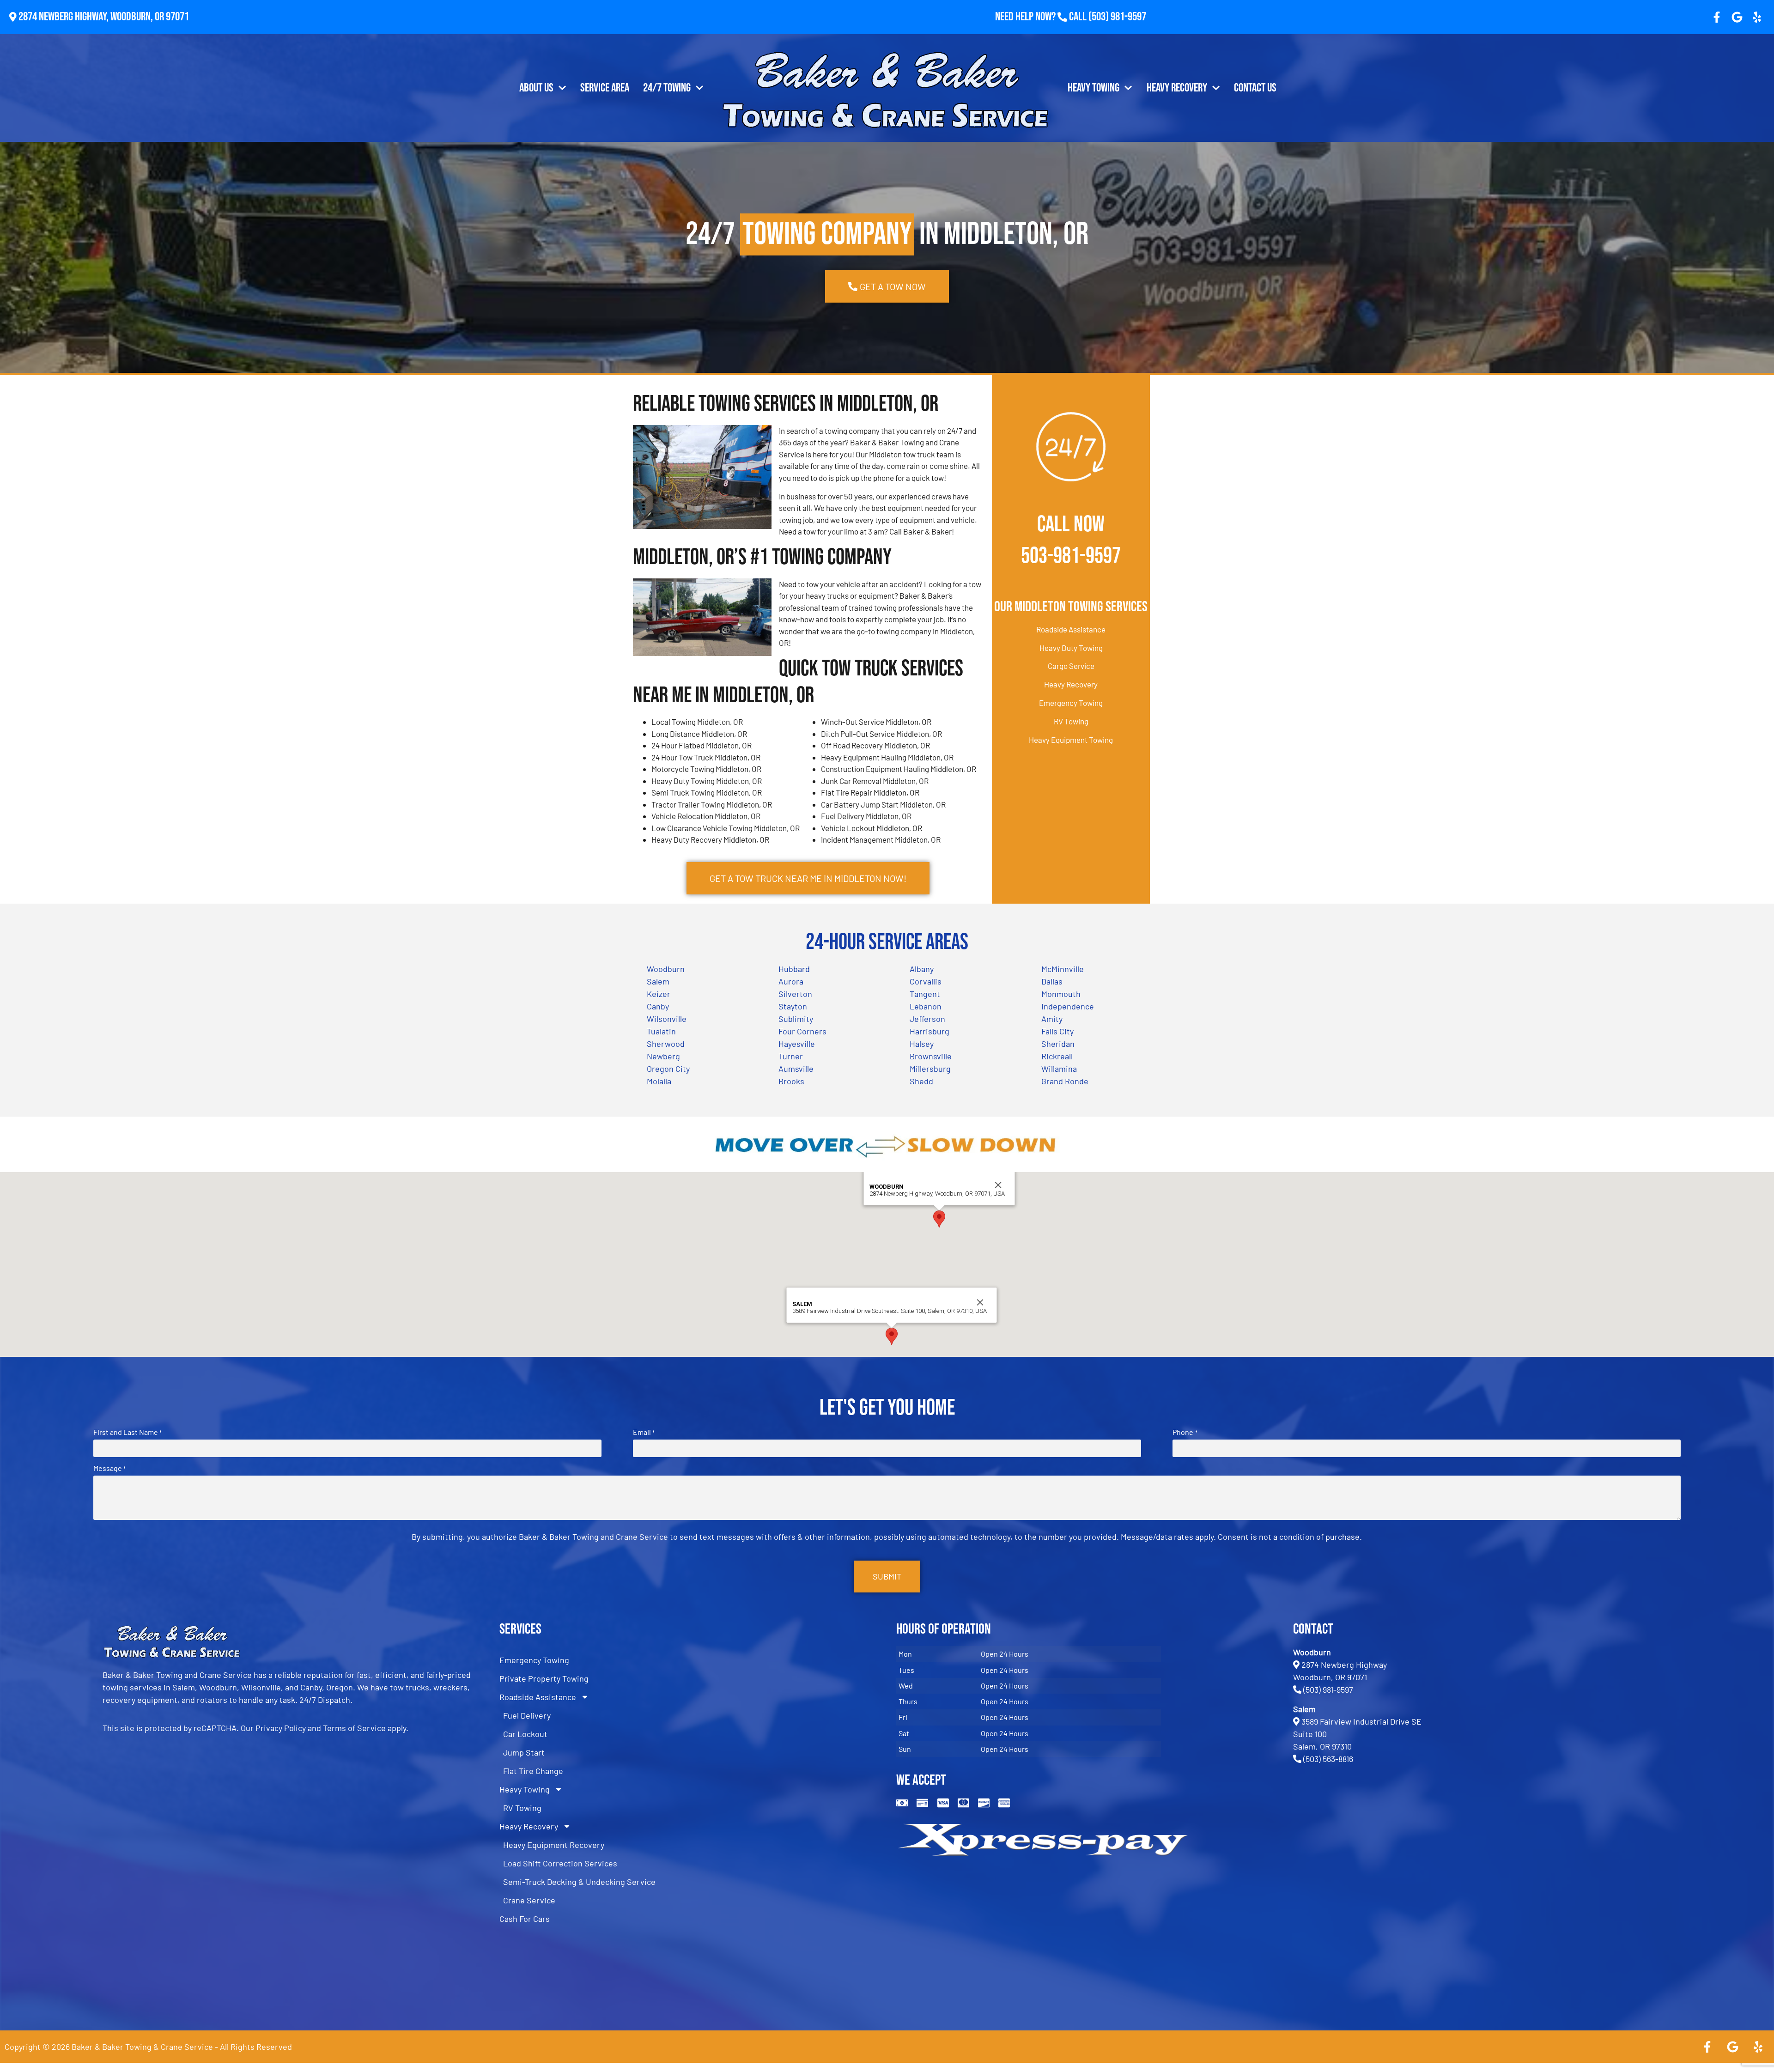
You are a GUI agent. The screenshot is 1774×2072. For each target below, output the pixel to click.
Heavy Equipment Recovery (554, 1845)
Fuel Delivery (527, 1715)
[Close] (998, 1185)
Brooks (791, 1081)
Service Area (605, 88)
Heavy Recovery (1177, 88)
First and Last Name (128, 1432)
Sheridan (1058, 1044)
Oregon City (668, 1069)
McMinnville (1063, 969)
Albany (922, 969)
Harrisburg (930, 1031)
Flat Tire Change (533, 1771)
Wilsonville (667, 1019)
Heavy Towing (1094, 88)
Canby (658, 1006)
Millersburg (930, 1069)
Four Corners (802, 1031)
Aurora (791, 981)
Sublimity (796, 1019)
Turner (791, 1056)
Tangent (925, 994)
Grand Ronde (1065, 1081)
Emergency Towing (1071, 703)
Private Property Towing (544, 1678)
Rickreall (1057, 1056)
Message (109, 1468)
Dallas (1052, 981)
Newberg (663, 1056)
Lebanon (926, 1006)
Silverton (795, 994)
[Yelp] (1757, 17)
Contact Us (1255, 88)
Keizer (659, 994)
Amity (1052, 1019)
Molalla (659, 1081)
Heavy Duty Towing (1071, 648)
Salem (658, 981)
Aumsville (796, 1069)
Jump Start (524, 1752)
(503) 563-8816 (1328, 1759)
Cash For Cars (525, 1919)
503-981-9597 (1071, 556)
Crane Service (529, 1900)
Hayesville (797, 1044)
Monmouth (1061, 994)
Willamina (1059, 1069)
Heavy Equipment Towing (1071, 740)
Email (644, 1432)
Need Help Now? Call (1042, 17)
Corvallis (926, 981)
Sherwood (666, 1044)
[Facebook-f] (1717, 17)
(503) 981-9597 (1117, 17)
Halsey (922, 1044)
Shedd (921, 1081)
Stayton (793, 1006)
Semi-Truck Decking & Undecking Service (579, 1882)
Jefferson (927, 1019)
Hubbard (794, 969)
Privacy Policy (281, 1728)
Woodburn (666, 969)
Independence (1068, 1006)
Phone (1185, 1432)
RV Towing (1071, 721)
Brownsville (931, 1056)
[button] (939, 1219)
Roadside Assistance (1071, 629)
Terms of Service (354, 1728)
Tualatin (661, 1031)
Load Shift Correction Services (560, 1863)
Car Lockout (525, 1734)
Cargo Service (1071, 666)
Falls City (1057, 1031)
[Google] (1737, 17)
